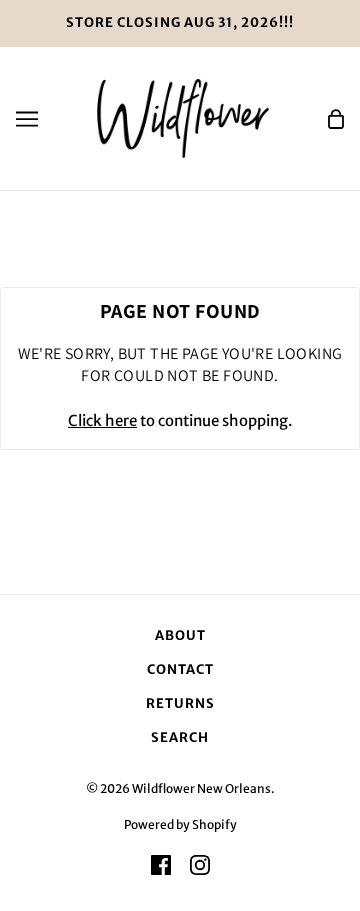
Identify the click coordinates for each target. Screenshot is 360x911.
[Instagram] (200, 865)
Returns (180, 703)
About (180, 635)
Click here (102, 420)
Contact (180, 669)
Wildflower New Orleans (201, 788)
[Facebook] (161, 865)
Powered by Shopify (180, 824)
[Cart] (336, 118)
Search (180, 737)
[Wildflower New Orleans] (182, 117)
